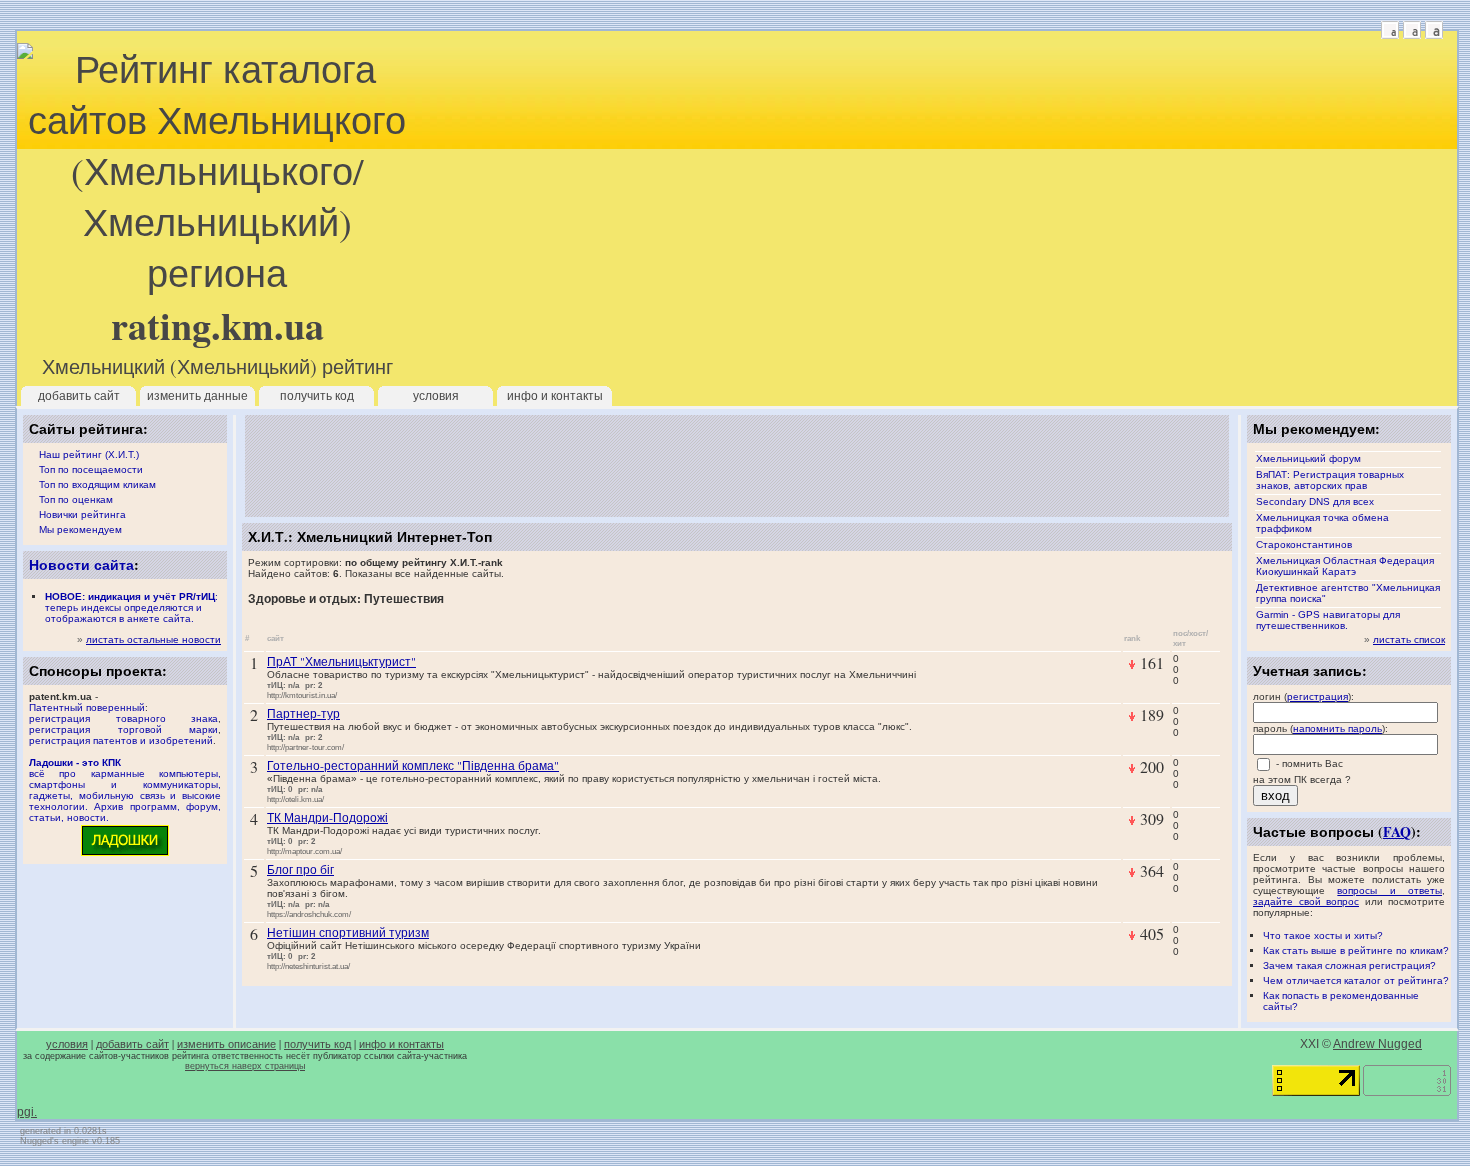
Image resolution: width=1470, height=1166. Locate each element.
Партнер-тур (303, 713)
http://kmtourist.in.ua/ (302, 695)
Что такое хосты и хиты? (1323, 935)
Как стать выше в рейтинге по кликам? (1356, 950)
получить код (317, 396)
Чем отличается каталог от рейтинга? (1356, 980)
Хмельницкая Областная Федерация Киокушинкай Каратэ (1345, 566)
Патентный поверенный (87, 707)
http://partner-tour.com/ (305, 747)
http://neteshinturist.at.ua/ (308, 966)
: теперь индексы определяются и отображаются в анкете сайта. (131, 607)
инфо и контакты (555, 396)
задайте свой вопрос (1306, 901)
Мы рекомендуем (80, 529)
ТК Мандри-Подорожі (327, 817)
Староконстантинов (1304, 544)
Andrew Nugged (1377, 1044)
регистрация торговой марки (123, 729)
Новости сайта (81, 564)
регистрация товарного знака (123, 718)
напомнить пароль (1337, 728)
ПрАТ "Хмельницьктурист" (341, 661)
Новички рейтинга (82, 514)
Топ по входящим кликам (97, 484)
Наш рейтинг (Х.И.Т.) (89, 454)
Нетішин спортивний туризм (348, 932)
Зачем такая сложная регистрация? (1349, 965)
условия (436, 396)
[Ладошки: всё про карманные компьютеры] (125, 854)
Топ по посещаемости (91, 469)
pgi (25, 1112)
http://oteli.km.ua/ (295, 799)
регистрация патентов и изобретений (121, 740)
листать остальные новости (153, 639)
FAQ (1397, 831)
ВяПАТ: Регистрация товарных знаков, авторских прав (1330, 480)
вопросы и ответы (1389, 890)
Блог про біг (300, 869)
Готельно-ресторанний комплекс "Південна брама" (413, 765)
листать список (1409, 639)
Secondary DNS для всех (1315, 501)
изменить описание (226, 1044)
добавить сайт (79, 396)
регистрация (1317, 696)
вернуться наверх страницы (245, 1066)
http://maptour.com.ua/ (304, 851)
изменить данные (197, 396)
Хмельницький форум (1308, 458)
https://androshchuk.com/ (309, 914)
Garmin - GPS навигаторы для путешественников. (1328, 620)
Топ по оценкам (76, 499)
